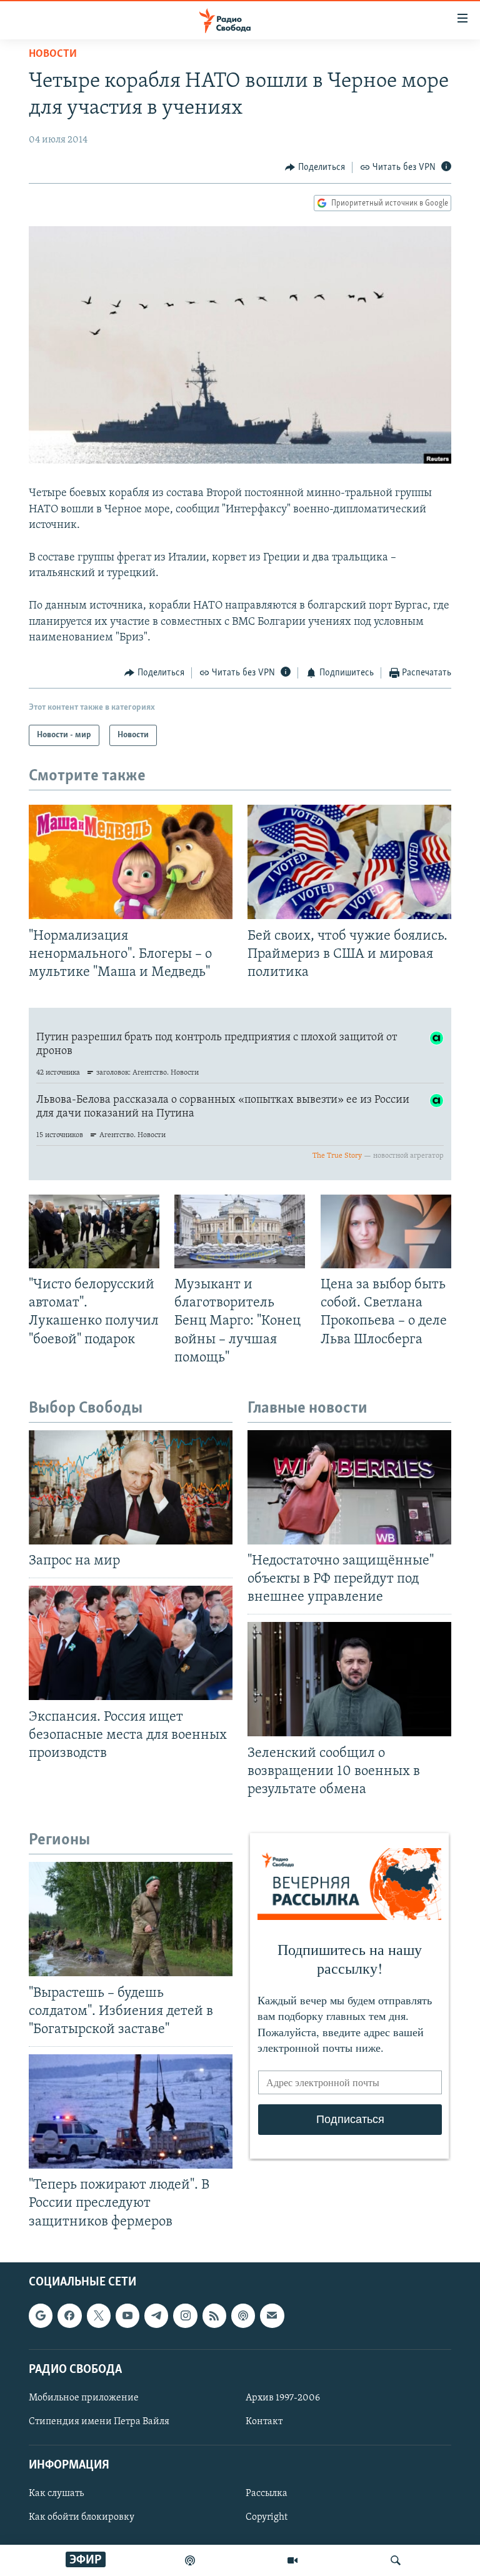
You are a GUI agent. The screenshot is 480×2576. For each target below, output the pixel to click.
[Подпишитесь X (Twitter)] (99, 2315)
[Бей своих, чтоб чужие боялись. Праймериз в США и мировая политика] (349, 862)
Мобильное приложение (84, 2398)
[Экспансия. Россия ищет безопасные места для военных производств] (131, 1643)
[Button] (315, 167)
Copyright (267, 2517)
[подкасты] (190, 2560)
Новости (53, 54)
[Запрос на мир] (131, 1487)
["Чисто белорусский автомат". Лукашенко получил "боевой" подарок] (94, 1231)
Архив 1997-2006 (283, 2398)
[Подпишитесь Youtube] (127, 2315)
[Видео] (292, 2560)
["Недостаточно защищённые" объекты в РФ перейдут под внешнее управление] (349, 1487)
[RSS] (214, 2315)
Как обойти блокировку (82, 2517)
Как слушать (56, 2494)
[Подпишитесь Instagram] (185, 2315)
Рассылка (267, 2494)
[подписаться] (272, 2315)
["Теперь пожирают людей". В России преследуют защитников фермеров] (131, 2111)
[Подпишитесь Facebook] (69, 2315)
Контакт (264, 2422)
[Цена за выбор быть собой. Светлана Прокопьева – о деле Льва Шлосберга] (386, 1231)
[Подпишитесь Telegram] (156, 2315)
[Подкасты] (243, 2315)
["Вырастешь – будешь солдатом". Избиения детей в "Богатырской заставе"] (131, 1919)
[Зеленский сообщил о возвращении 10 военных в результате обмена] (349, 1679)
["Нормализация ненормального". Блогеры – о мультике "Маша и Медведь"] (131, 862)
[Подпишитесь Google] (41, 2315)
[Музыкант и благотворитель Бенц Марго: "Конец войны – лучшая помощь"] (240, 1231)
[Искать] (396, 2560)
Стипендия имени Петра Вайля (99, 2422)
